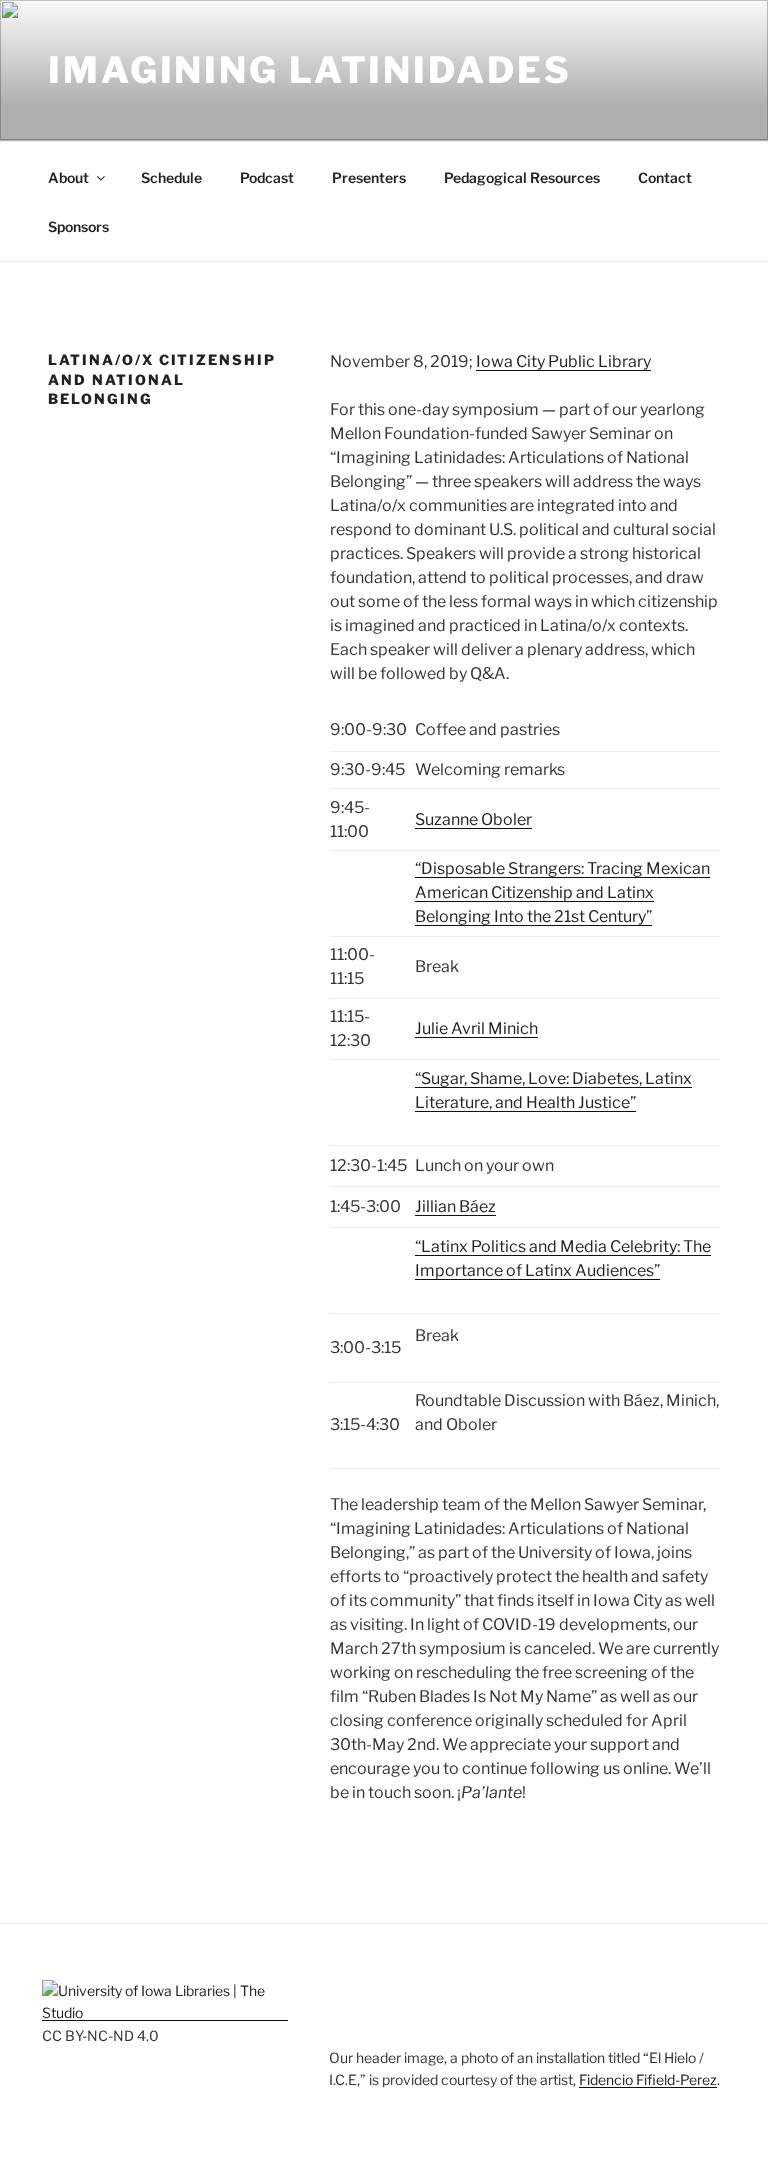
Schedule (171, 177)
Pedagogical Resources (522, 177)
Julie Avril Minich (476, 1028)
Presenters (369, 177)
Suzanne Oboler (473, 819)
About (68, 177)
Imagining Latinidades (309, 70)
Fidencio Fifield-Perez (648, 2079)
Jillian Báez (455, 1206)
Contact (665, 177)
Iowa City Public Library (563, 361)
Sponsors (78, 226)
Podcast (267, 177)
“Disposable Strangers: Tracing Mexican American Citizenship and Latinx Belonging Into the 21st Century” (562, 892)
